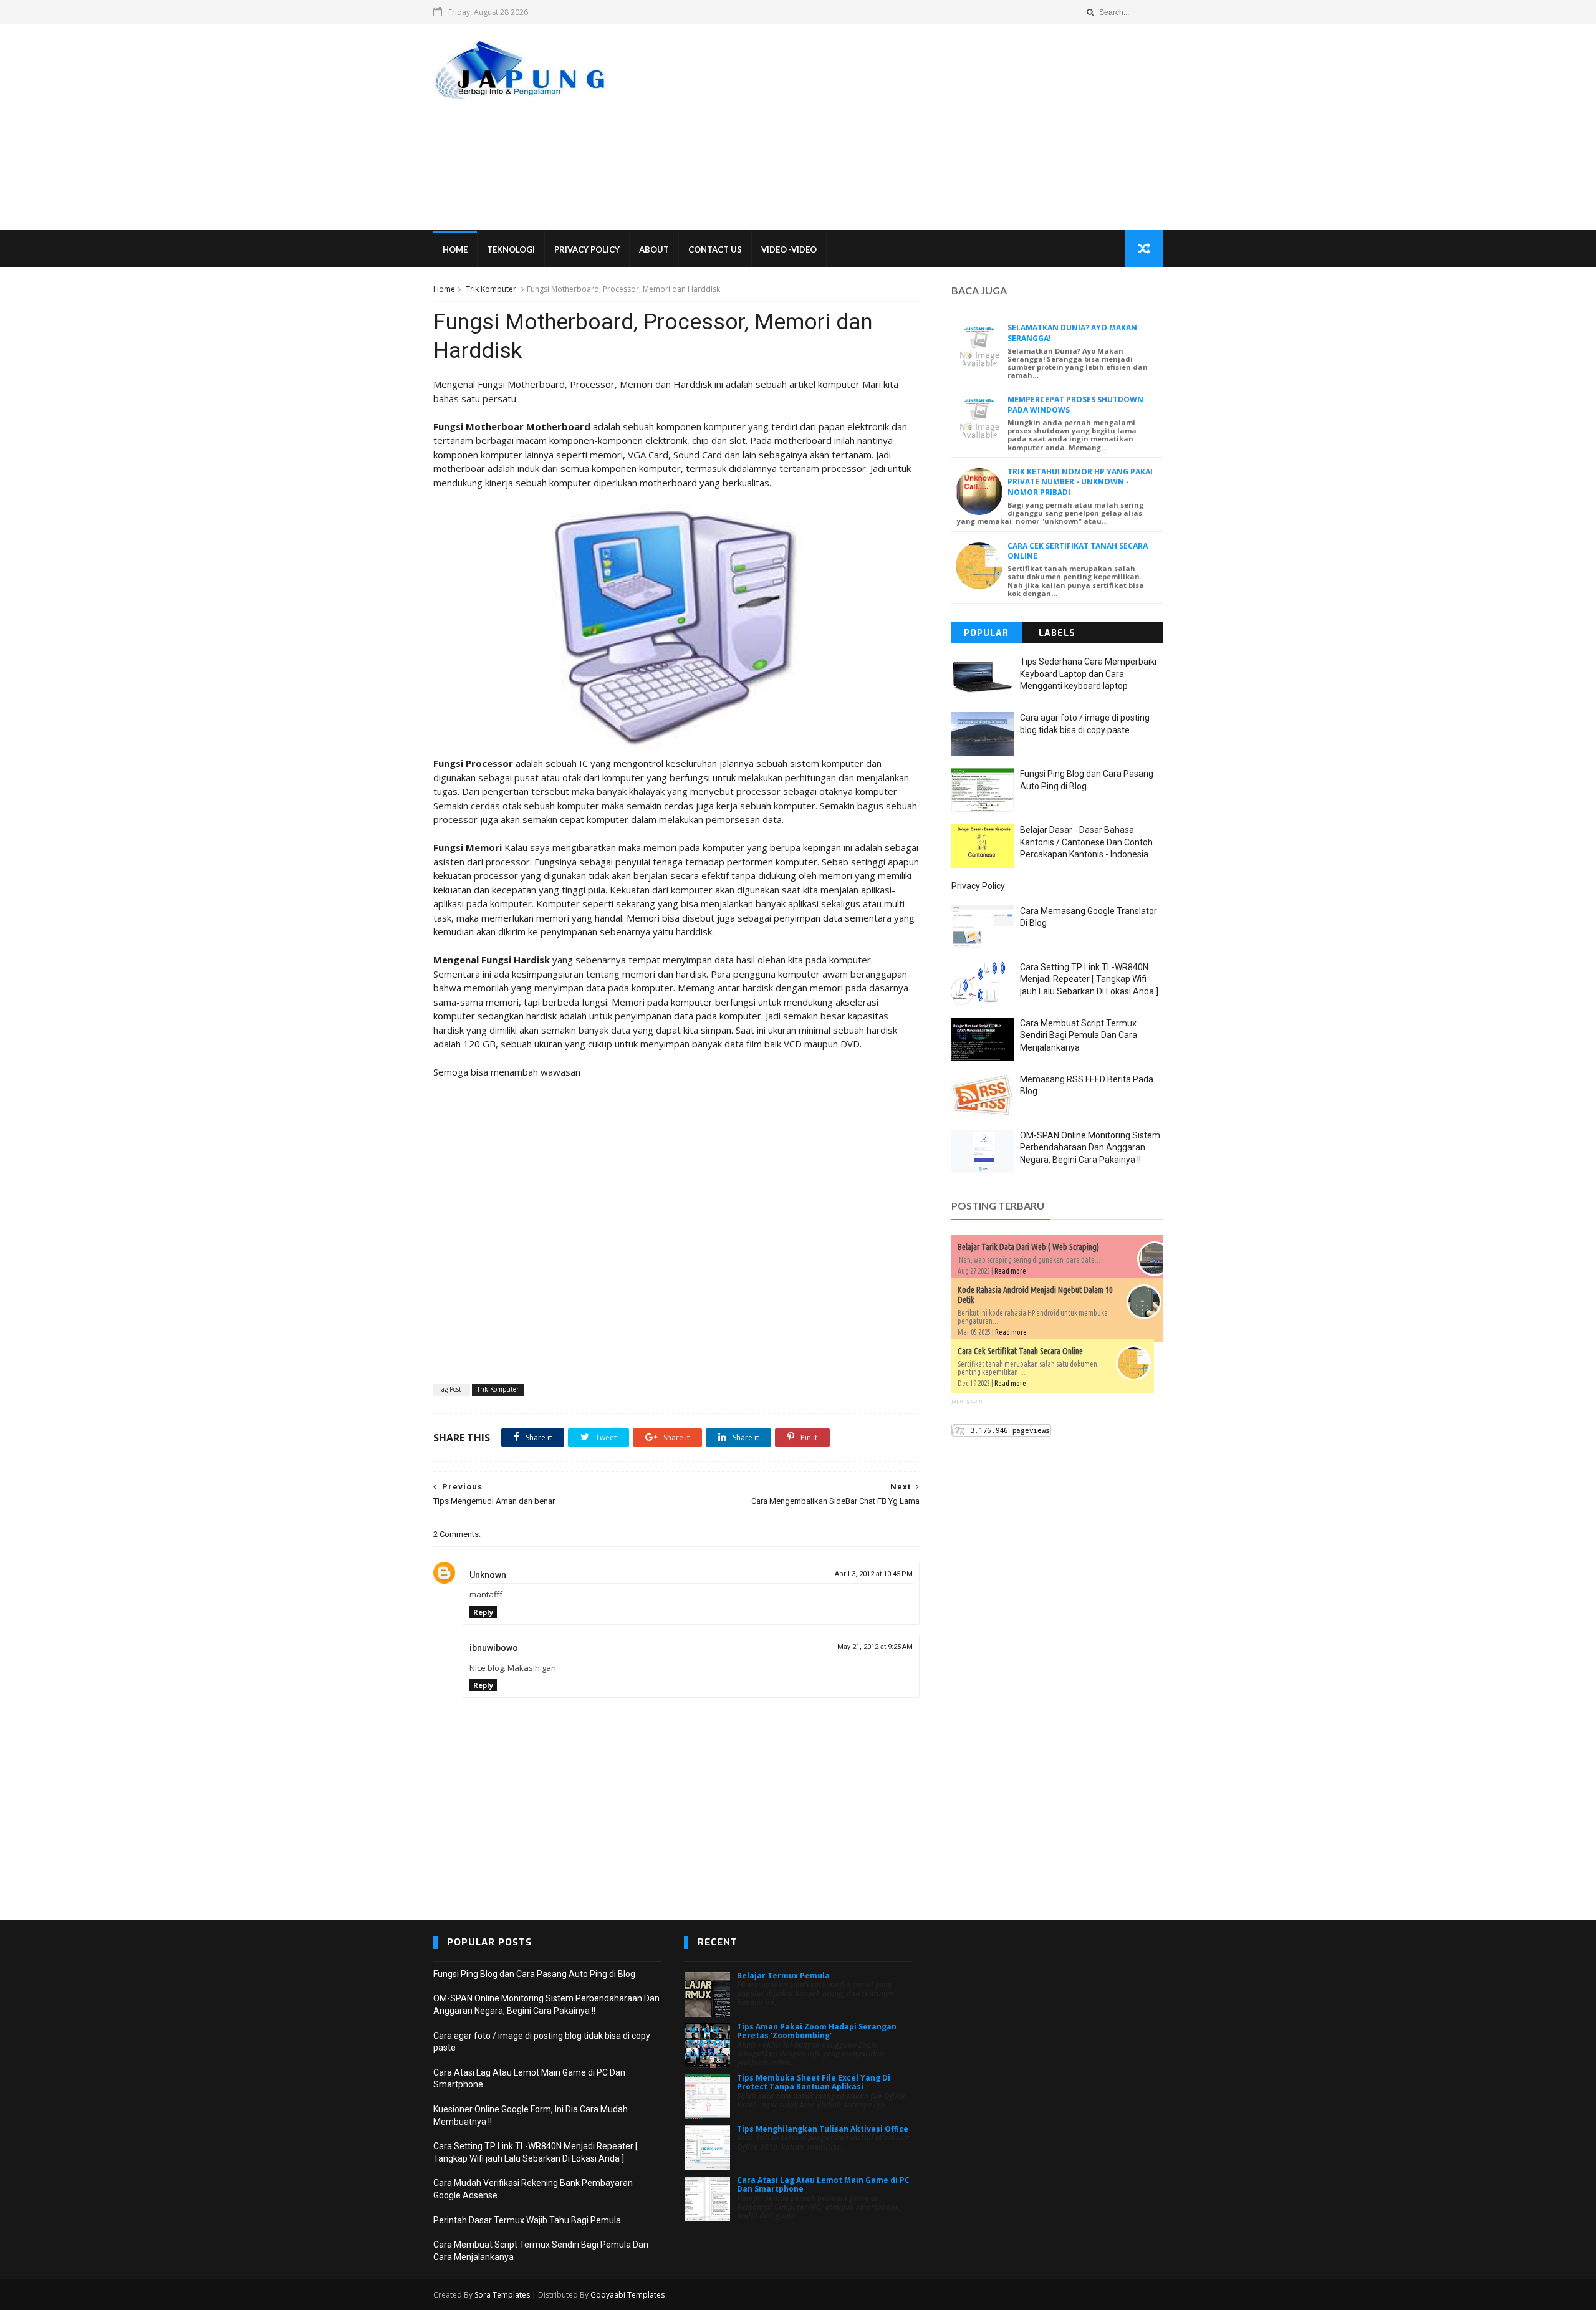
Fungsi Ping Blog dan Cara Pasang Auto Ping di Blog (534, 1974)
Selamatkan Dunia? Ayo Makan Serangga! (1072, 333)
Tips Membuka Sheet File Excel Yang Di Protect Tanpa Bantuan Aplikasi (814, 2082)
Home (455, 249)
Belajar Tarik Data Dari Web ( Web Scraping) (1028, 1247)
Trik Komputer (491, 289)
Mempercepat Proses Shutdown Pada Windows (1075, 405)
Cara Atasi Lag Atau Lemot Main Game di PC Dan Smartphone (823, 2184)
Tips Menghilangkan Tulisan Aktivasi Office (823, 2129)
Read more (1010, 1271)
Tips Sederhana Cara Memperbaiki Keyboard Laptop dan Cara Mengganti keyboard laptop (1088, 674)
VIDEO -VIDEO (789, 249)
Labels (1057, 633)
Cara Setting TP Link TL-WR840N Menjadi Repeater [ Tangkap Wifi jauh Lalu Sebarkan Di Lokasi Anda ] (1089, 979)
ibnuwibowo (494, 1648)
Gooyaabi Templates (627, 2295)
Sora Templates (502, 2295)
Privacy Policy (587, 249)
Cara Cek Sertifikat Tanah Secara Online (1078, 551)
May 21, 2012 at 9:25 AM (875, 1647)
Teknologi (511, 249)
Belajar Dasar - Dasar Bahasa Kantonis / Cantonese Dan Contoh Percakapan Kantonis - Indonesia (1086, 842)
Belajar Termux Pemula (783, 1976)
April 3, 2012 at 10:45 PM (874, 1574)
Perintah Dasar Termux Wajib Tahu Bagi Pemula (527, 2220)
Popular (986, 633)
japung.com (967, 1401)
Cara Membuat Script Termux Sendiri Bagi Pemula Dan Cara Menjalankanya (1079, 1035)
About (654, 249)
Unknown (488, 1575)
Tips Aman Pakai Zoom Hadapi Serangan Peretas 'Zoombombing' (817, 2031)
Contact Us (715, 249)
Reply (483, 1612)
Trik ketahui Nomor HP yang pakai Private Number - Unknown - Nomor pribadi (1080, 482)
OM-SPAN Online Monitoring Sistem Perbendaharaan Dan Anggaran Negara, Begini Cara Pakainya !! (1090, 1148)
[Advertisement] (935, 127)
